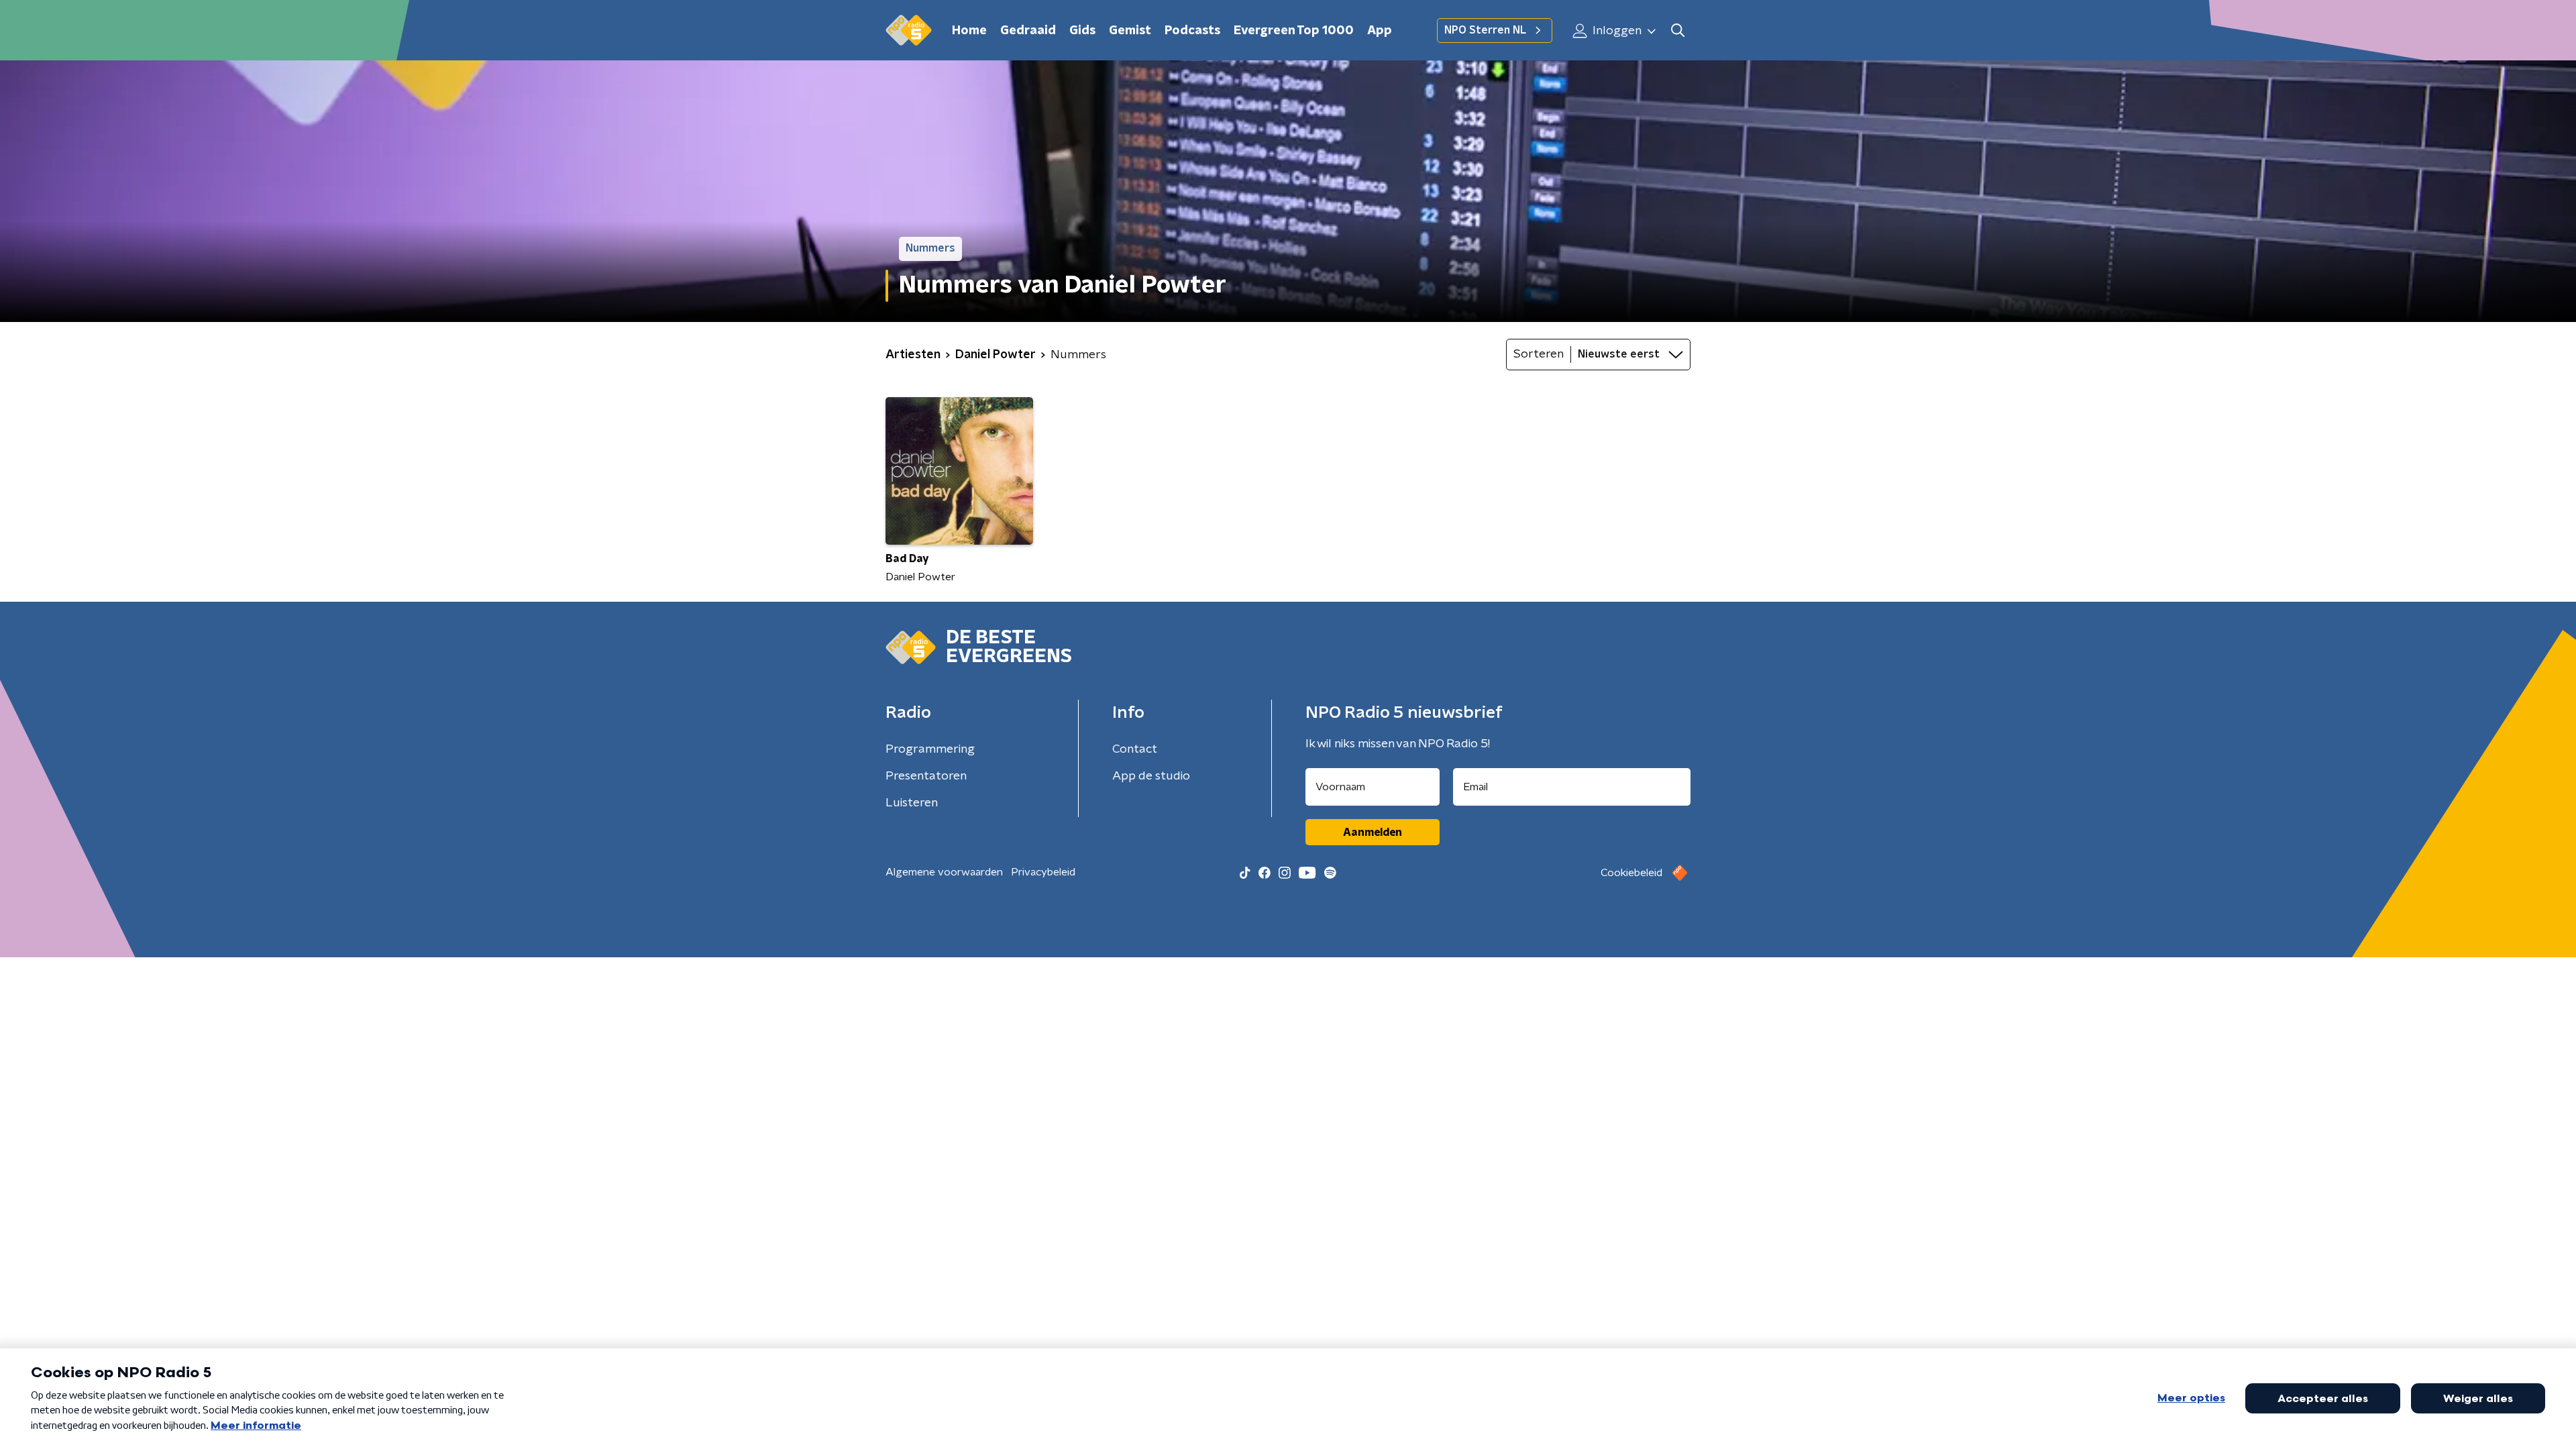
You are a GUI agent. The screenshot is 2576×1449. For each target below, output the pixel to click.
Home (969, 31)
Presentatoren (926, 776)
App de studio (1151, 776)
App (1380, 31)
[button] (1677, 31)
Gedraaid (1028, 31)
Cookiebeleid (1631, 873)
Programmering (930, 749)
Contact (1135, 749)
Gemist (1130, 31)
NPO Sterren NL (1485, 30)
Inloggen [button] (1616, 31)
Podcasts (1192, 31)
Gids (1082, 31)
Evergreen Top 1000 (1294, 31)
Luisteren (912, 803)
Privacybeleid (1043, 872)
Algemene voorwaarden (944, 872)
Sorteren (1539, 354)
